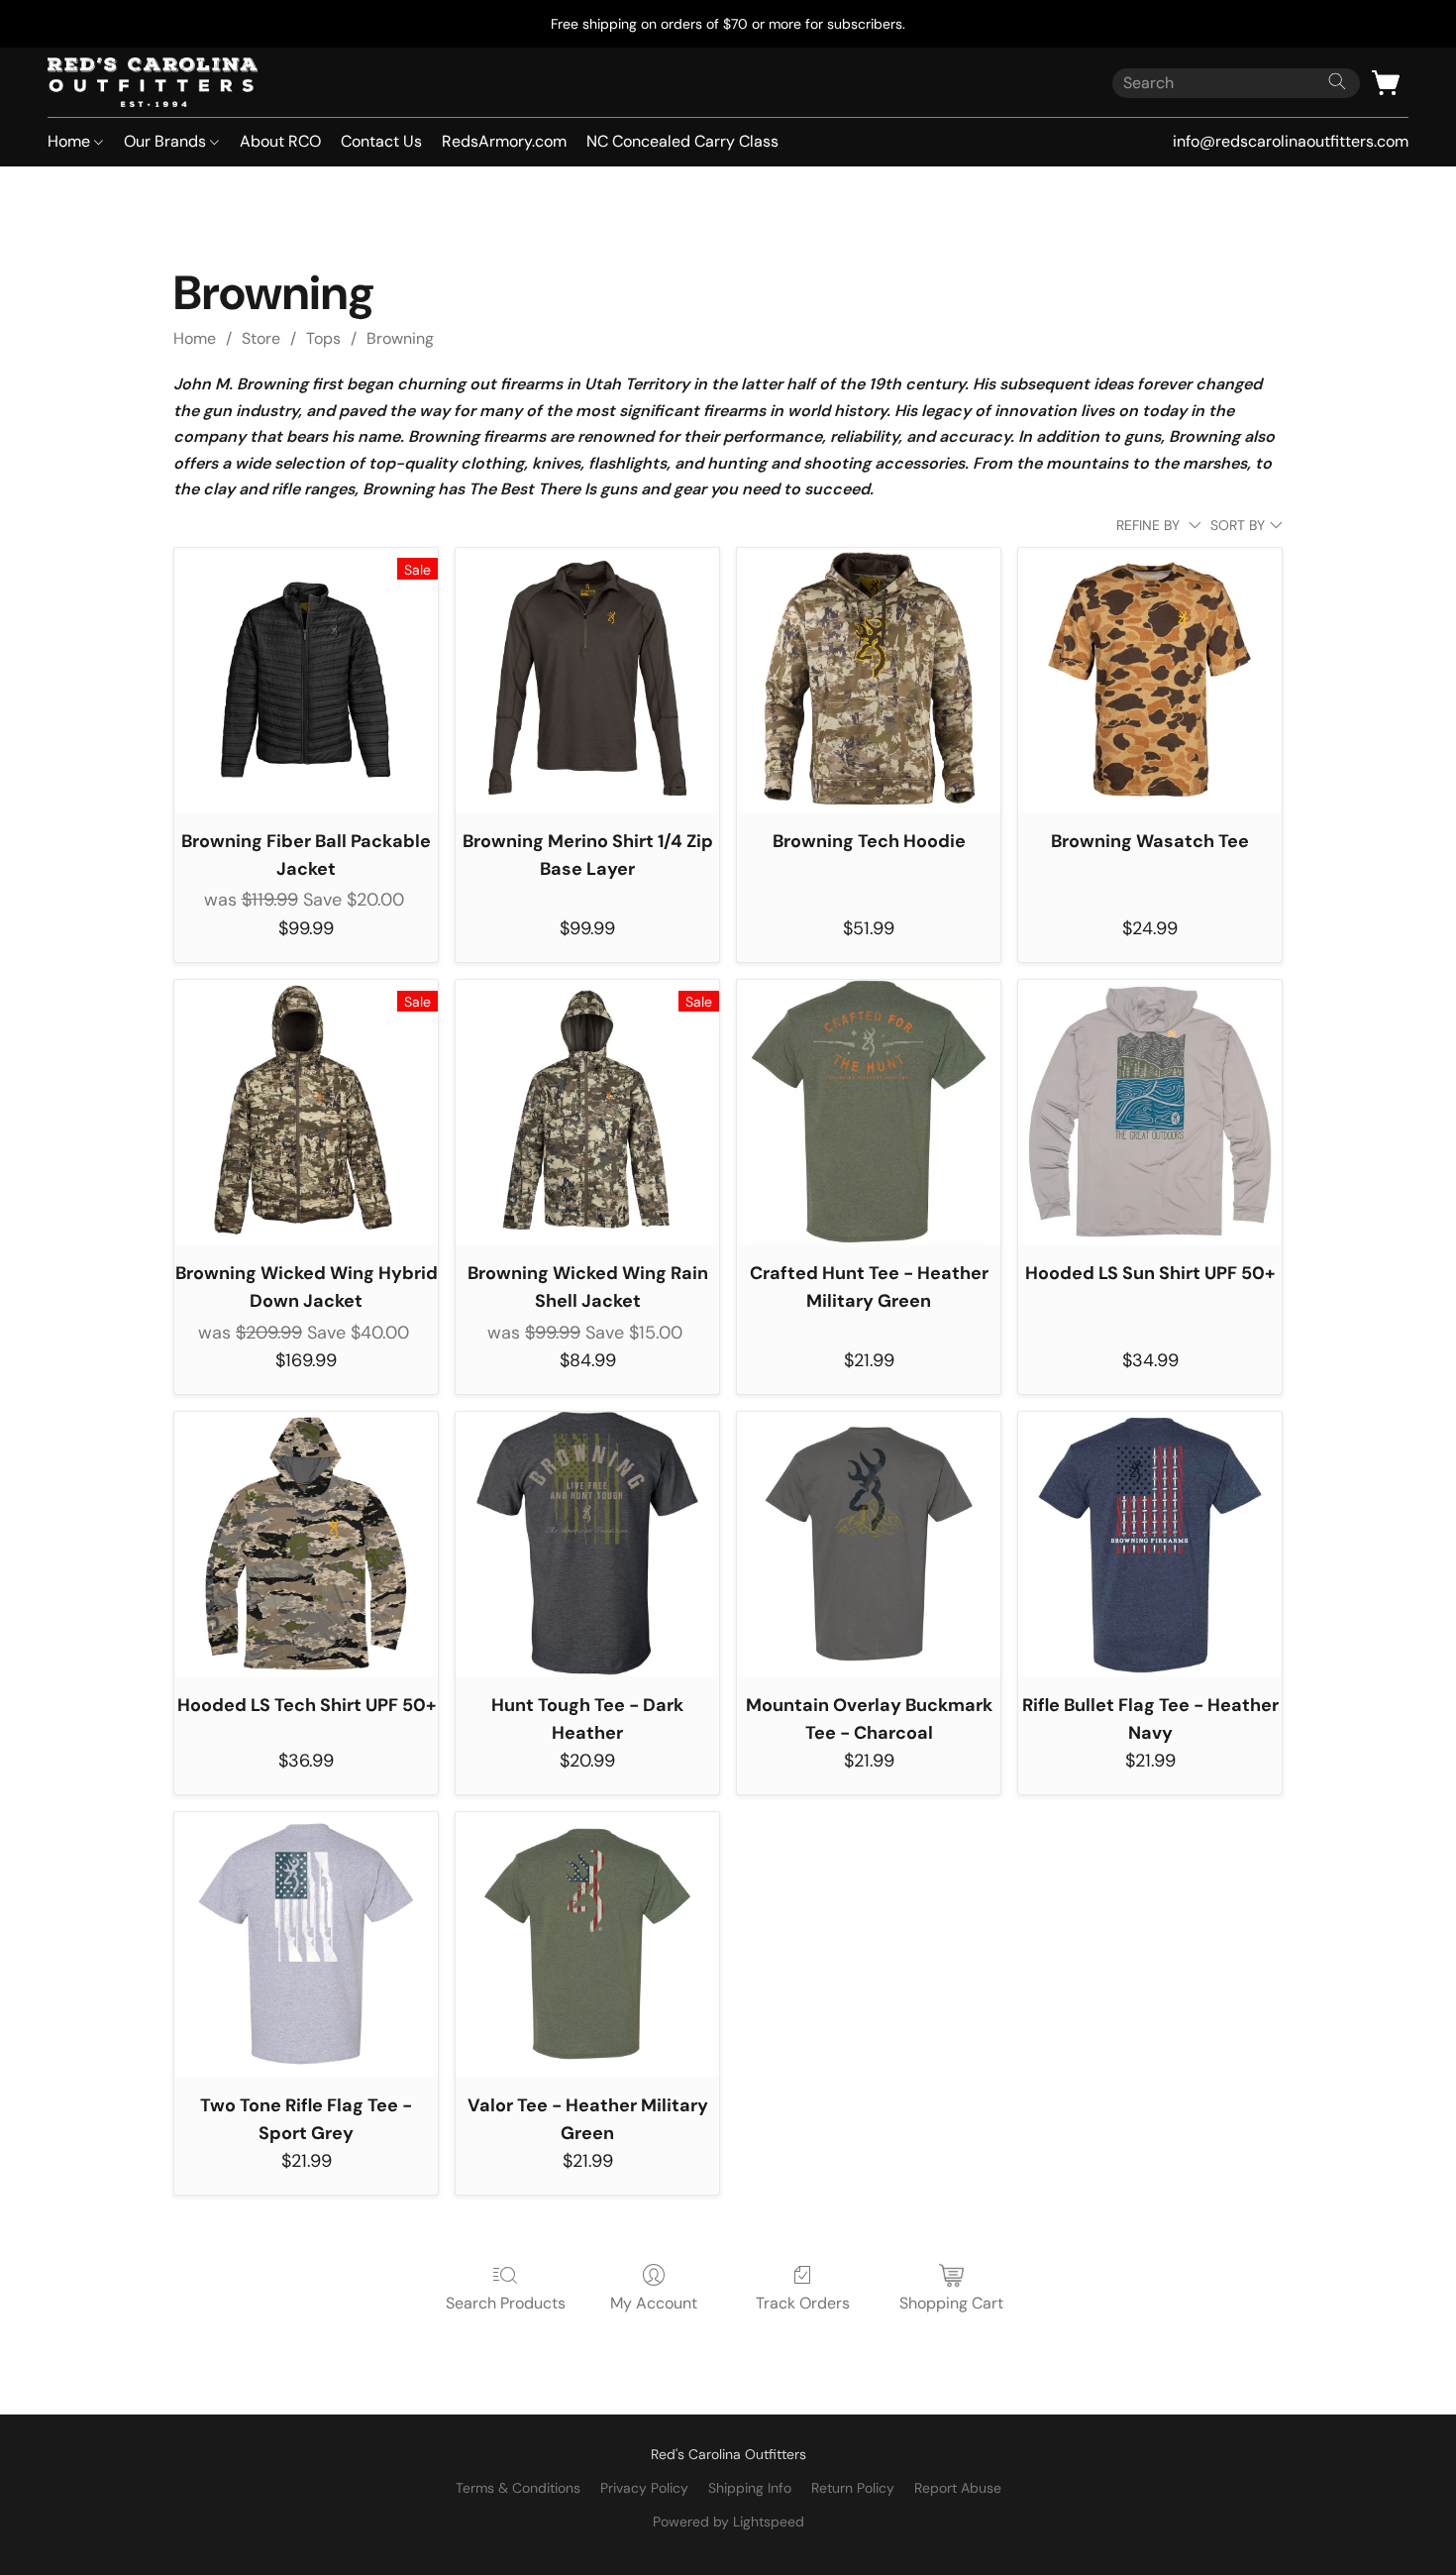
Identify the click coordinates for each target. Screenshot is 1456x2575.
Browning (400, 338)
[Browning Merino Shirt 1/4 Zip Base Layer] (587, 680)
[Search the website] (1337, 81)
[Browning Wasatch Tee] (1150, 680)
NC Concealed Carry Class (682, 141)
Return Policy (853, 2488)
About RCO (280, 141)
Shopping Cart (951, 2303)
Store (261, 338)
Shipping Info (750, 2488)
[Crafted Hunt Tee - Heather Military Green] (869, 1112)
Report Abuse (958, 2488)
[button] (153, 82)
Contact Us (381, 141)
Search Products (506, 2303)
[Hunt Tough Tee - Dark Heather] (587, 1544)
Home (71, 141)
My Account (654, 2303)
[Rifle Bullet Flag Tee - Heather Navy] (1150, 1544)
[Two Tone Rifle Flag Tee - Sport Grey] (306, 1944)
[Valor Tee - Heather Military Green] (587, 1944)
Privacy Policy (644, 2488)
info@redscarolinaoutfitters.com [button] (1291, 141)
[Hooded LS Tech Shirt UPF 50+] (306, 1544)
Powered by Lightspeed (728, 2521)
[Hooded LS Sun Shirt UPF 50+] (1150, 1112)
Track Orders (803, 2303)
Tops (323, 338)
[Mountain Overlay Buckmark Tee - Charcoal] (869, 1544)
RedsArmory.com (504, 141)
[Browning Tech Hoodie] (869, 680)
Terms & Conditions (518, 2488)
